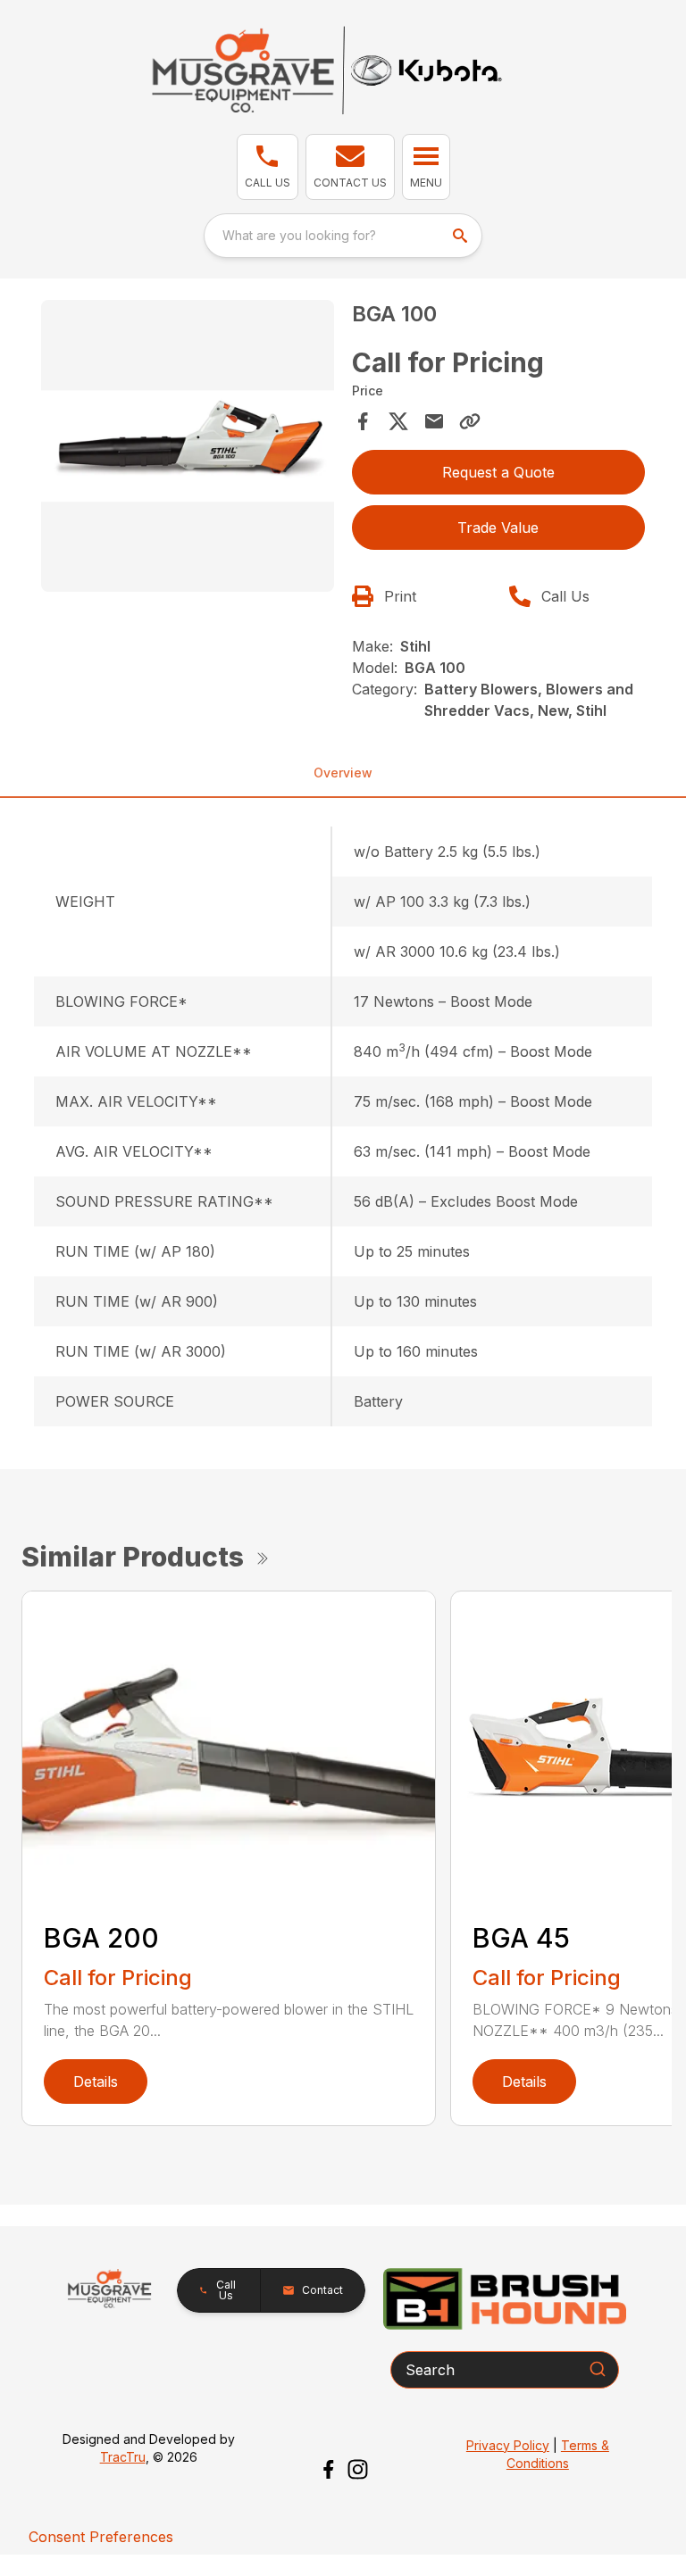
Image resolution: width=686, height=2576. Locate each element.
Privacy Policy (508, 2445)
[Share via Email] (434, 421)
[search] (462, 236)
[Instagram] (358, 2469)
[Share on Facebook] (363, 421)
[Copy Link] (470, 421)
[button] (268, 167)
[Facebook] (328, 2469)
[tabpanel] (188, 449)
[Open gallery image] (188, 446)
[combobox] (343, 236)
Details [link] (96, 2082)
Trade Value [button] (498, 528)
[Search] (598, 2369)
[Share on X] (398, 421)
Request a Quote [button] (498, 472)
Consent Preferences (101, 2537)
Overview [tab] (343, 773)
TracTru (123, 2457)
